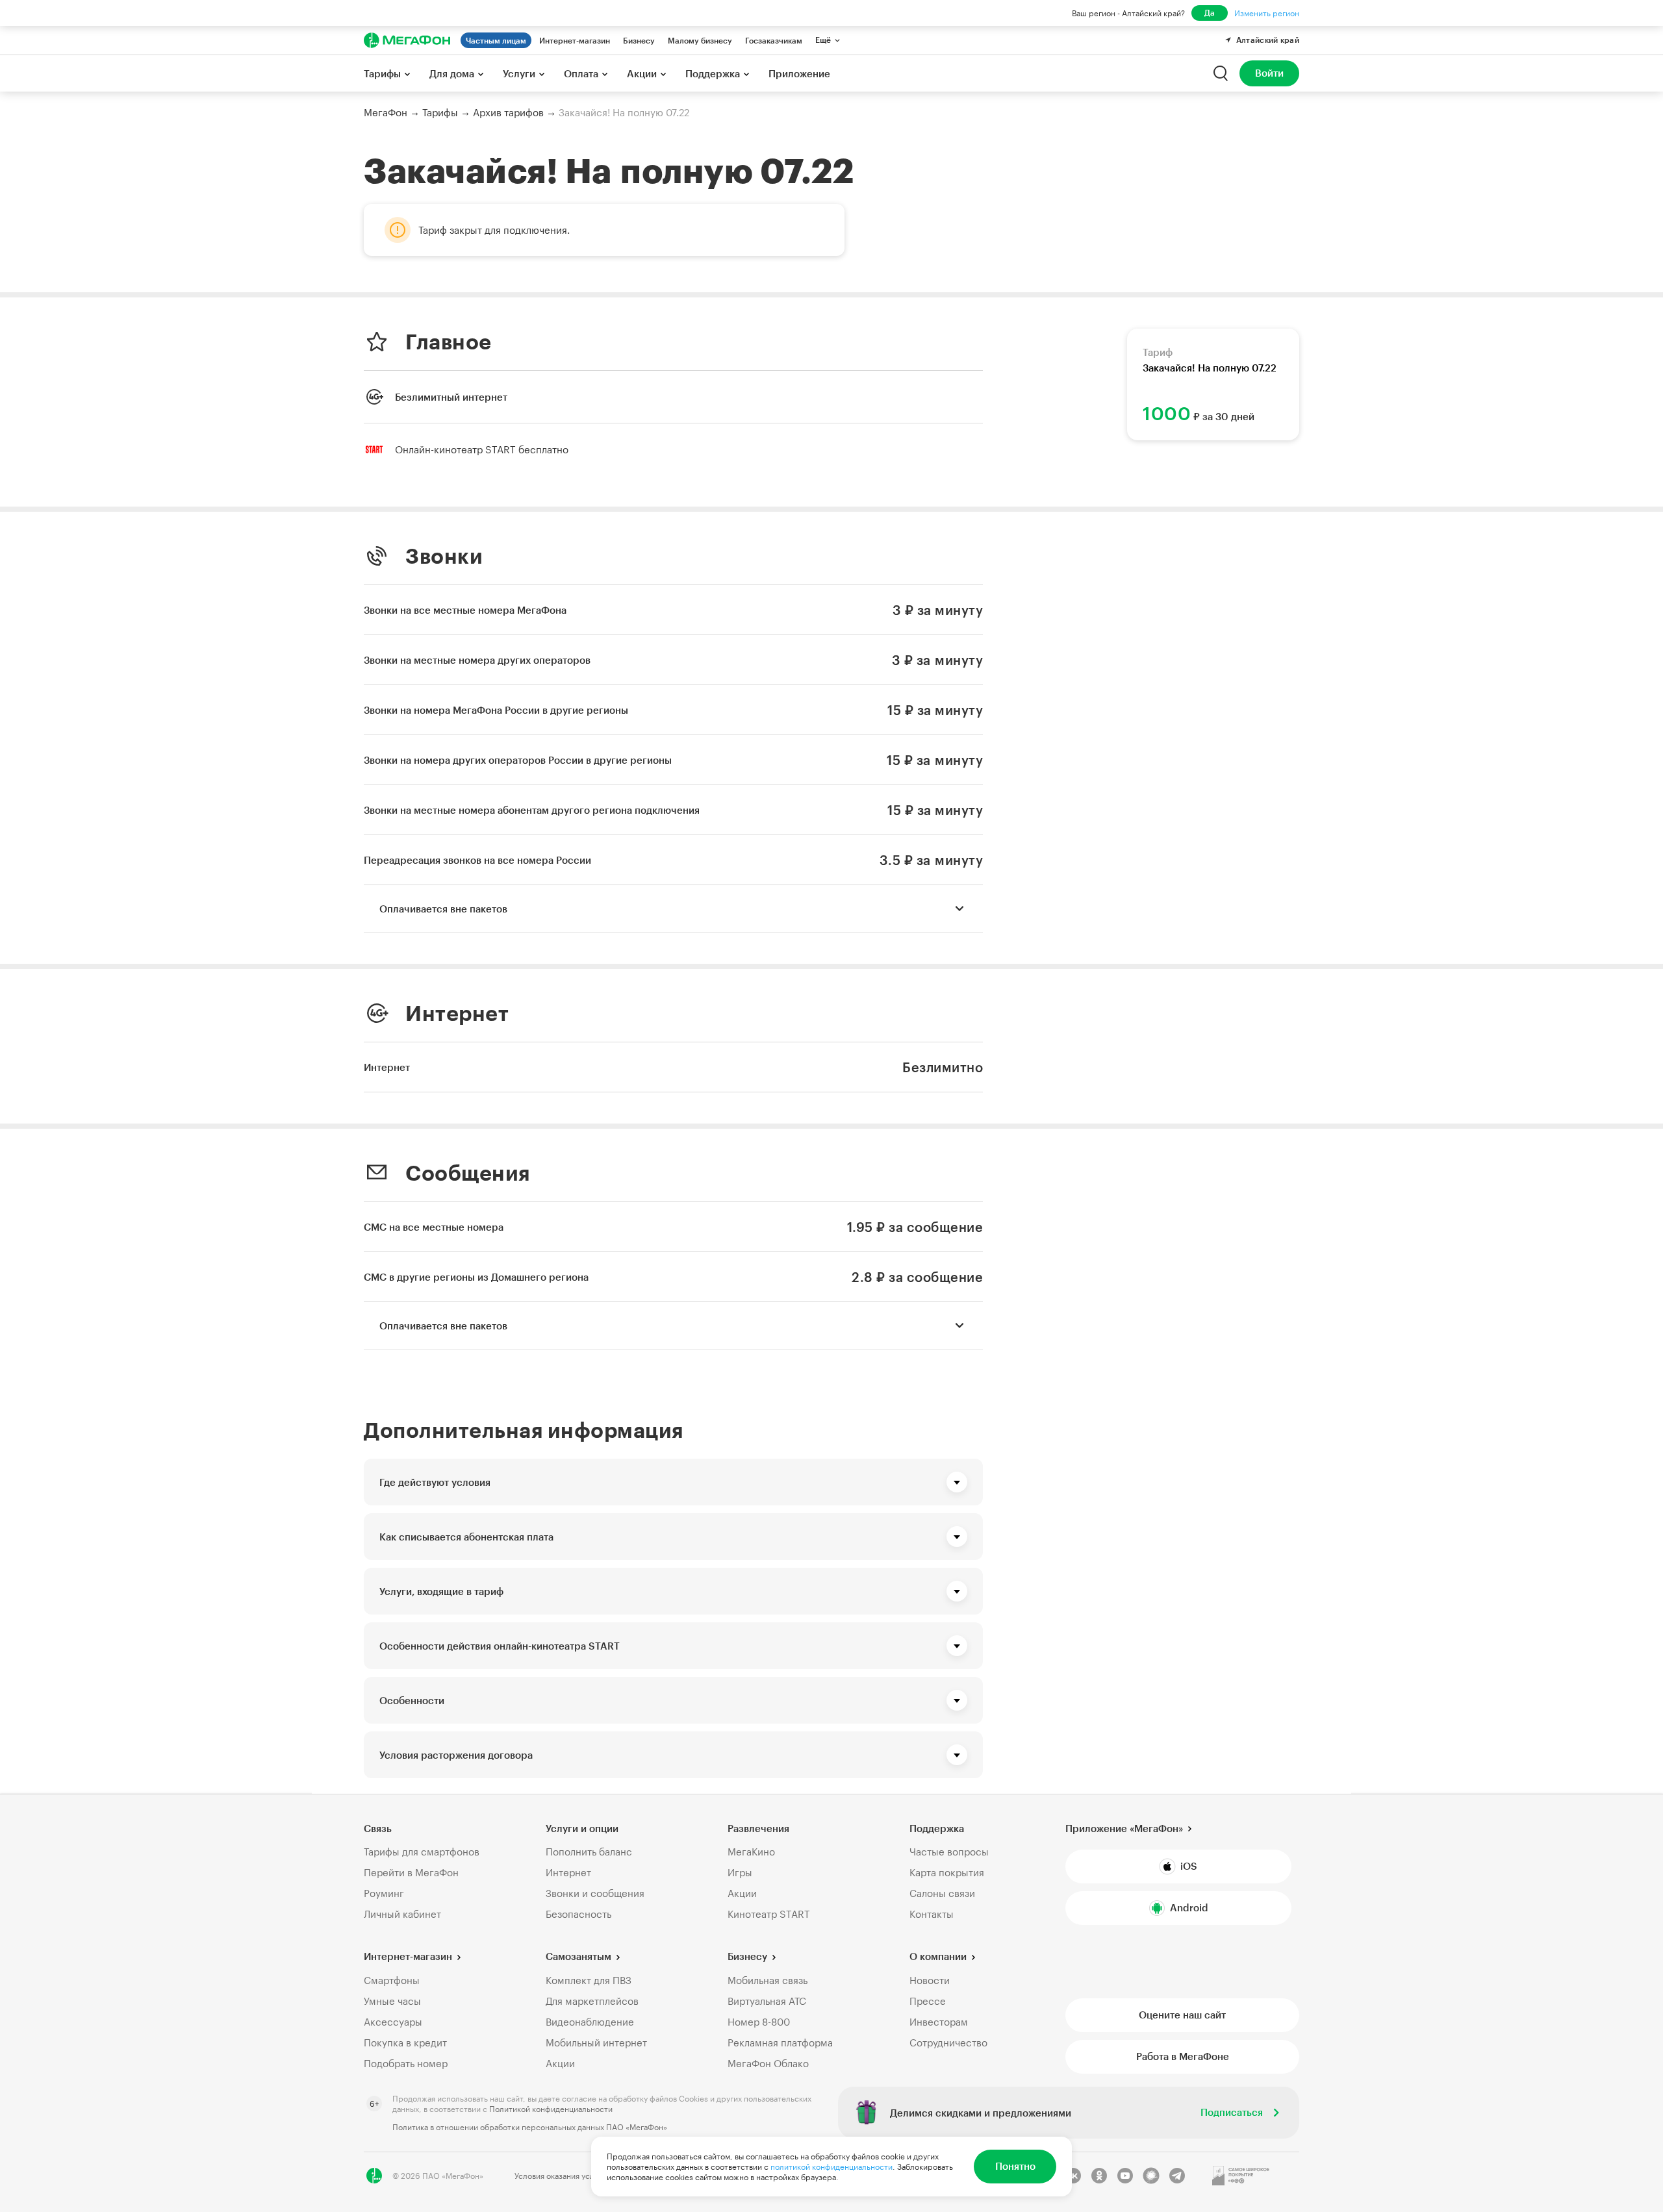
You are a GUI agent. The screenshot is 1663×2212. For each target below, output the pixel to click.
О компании (938, 1956)
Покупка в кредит (405, 2042)
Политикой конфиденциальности (551, 2109)
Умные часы (392, 2001)
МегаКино (751, 1852)
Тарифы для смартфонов (422, 1852)
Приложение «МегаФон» (1124, 1828)
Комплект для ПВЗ (589, 1980)
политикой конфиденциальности (831, 2167)
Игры (740, 1872)
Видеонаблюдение (590, 2022)
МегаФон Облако (768, 2063)
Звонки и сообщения (595, 1893)
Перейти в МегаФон (411, 1872)
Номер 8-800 (759, 2022)
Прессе (928, 2001)
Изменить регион (1267, 13)
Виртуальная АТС (767, 2001)
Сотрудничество (948, 2042)
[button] (673, 1482)
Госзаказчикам (774, 40)
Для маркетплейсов (592, 2001)
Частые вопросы (949, 1852)
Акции (742, 1893)
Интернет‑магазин (408, 1956)
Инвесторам (939, 2022)
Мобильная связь (768, 1980)
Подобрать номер (406, 2063)
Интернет (568, 1872)
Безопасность (578, 1914)
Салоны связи (942, 1893)
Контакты (932, 1914)
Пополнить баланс (589, 1852)
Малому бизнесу (700, 40)
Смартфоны (392, 1980)
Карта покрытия (947, 1872)
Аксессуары (393, 2022)
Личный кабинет (402, 1914)
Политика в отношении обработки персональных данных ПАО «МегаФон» (530, 2127)
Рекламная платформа (780, 2042)
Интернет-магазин (575, 40)
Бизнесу (639, 40)
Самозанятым (578, 1956)
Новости (930, 1980)
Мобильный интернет (596, 2042)
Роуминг (384, 1893)
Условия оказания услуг (558, 2176)
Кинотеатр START (769, 1914)
